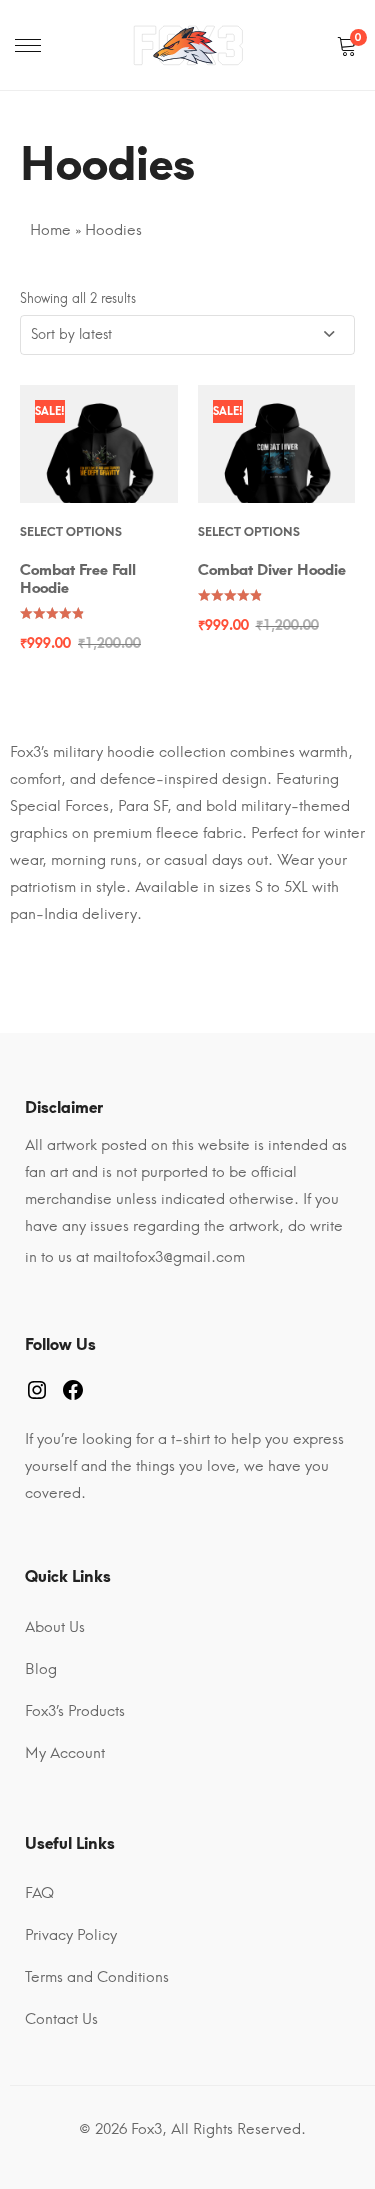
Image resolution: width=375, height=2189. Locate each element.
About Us (55, 1627)
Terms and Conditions (97, 1977)
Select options (71, 532)
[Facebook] (73, 1390)
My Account (65, 1753)
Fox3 (146, 2129)
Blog (41, 1669)
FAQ (39, 1893)
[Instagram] (37, 1390)
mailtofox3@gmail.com (169, 1257)
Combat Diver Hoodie (272, 570)
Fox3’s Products (75, 1711)
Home (50, 230)
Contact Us (61, 2019)
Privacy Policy (71, 1935)
